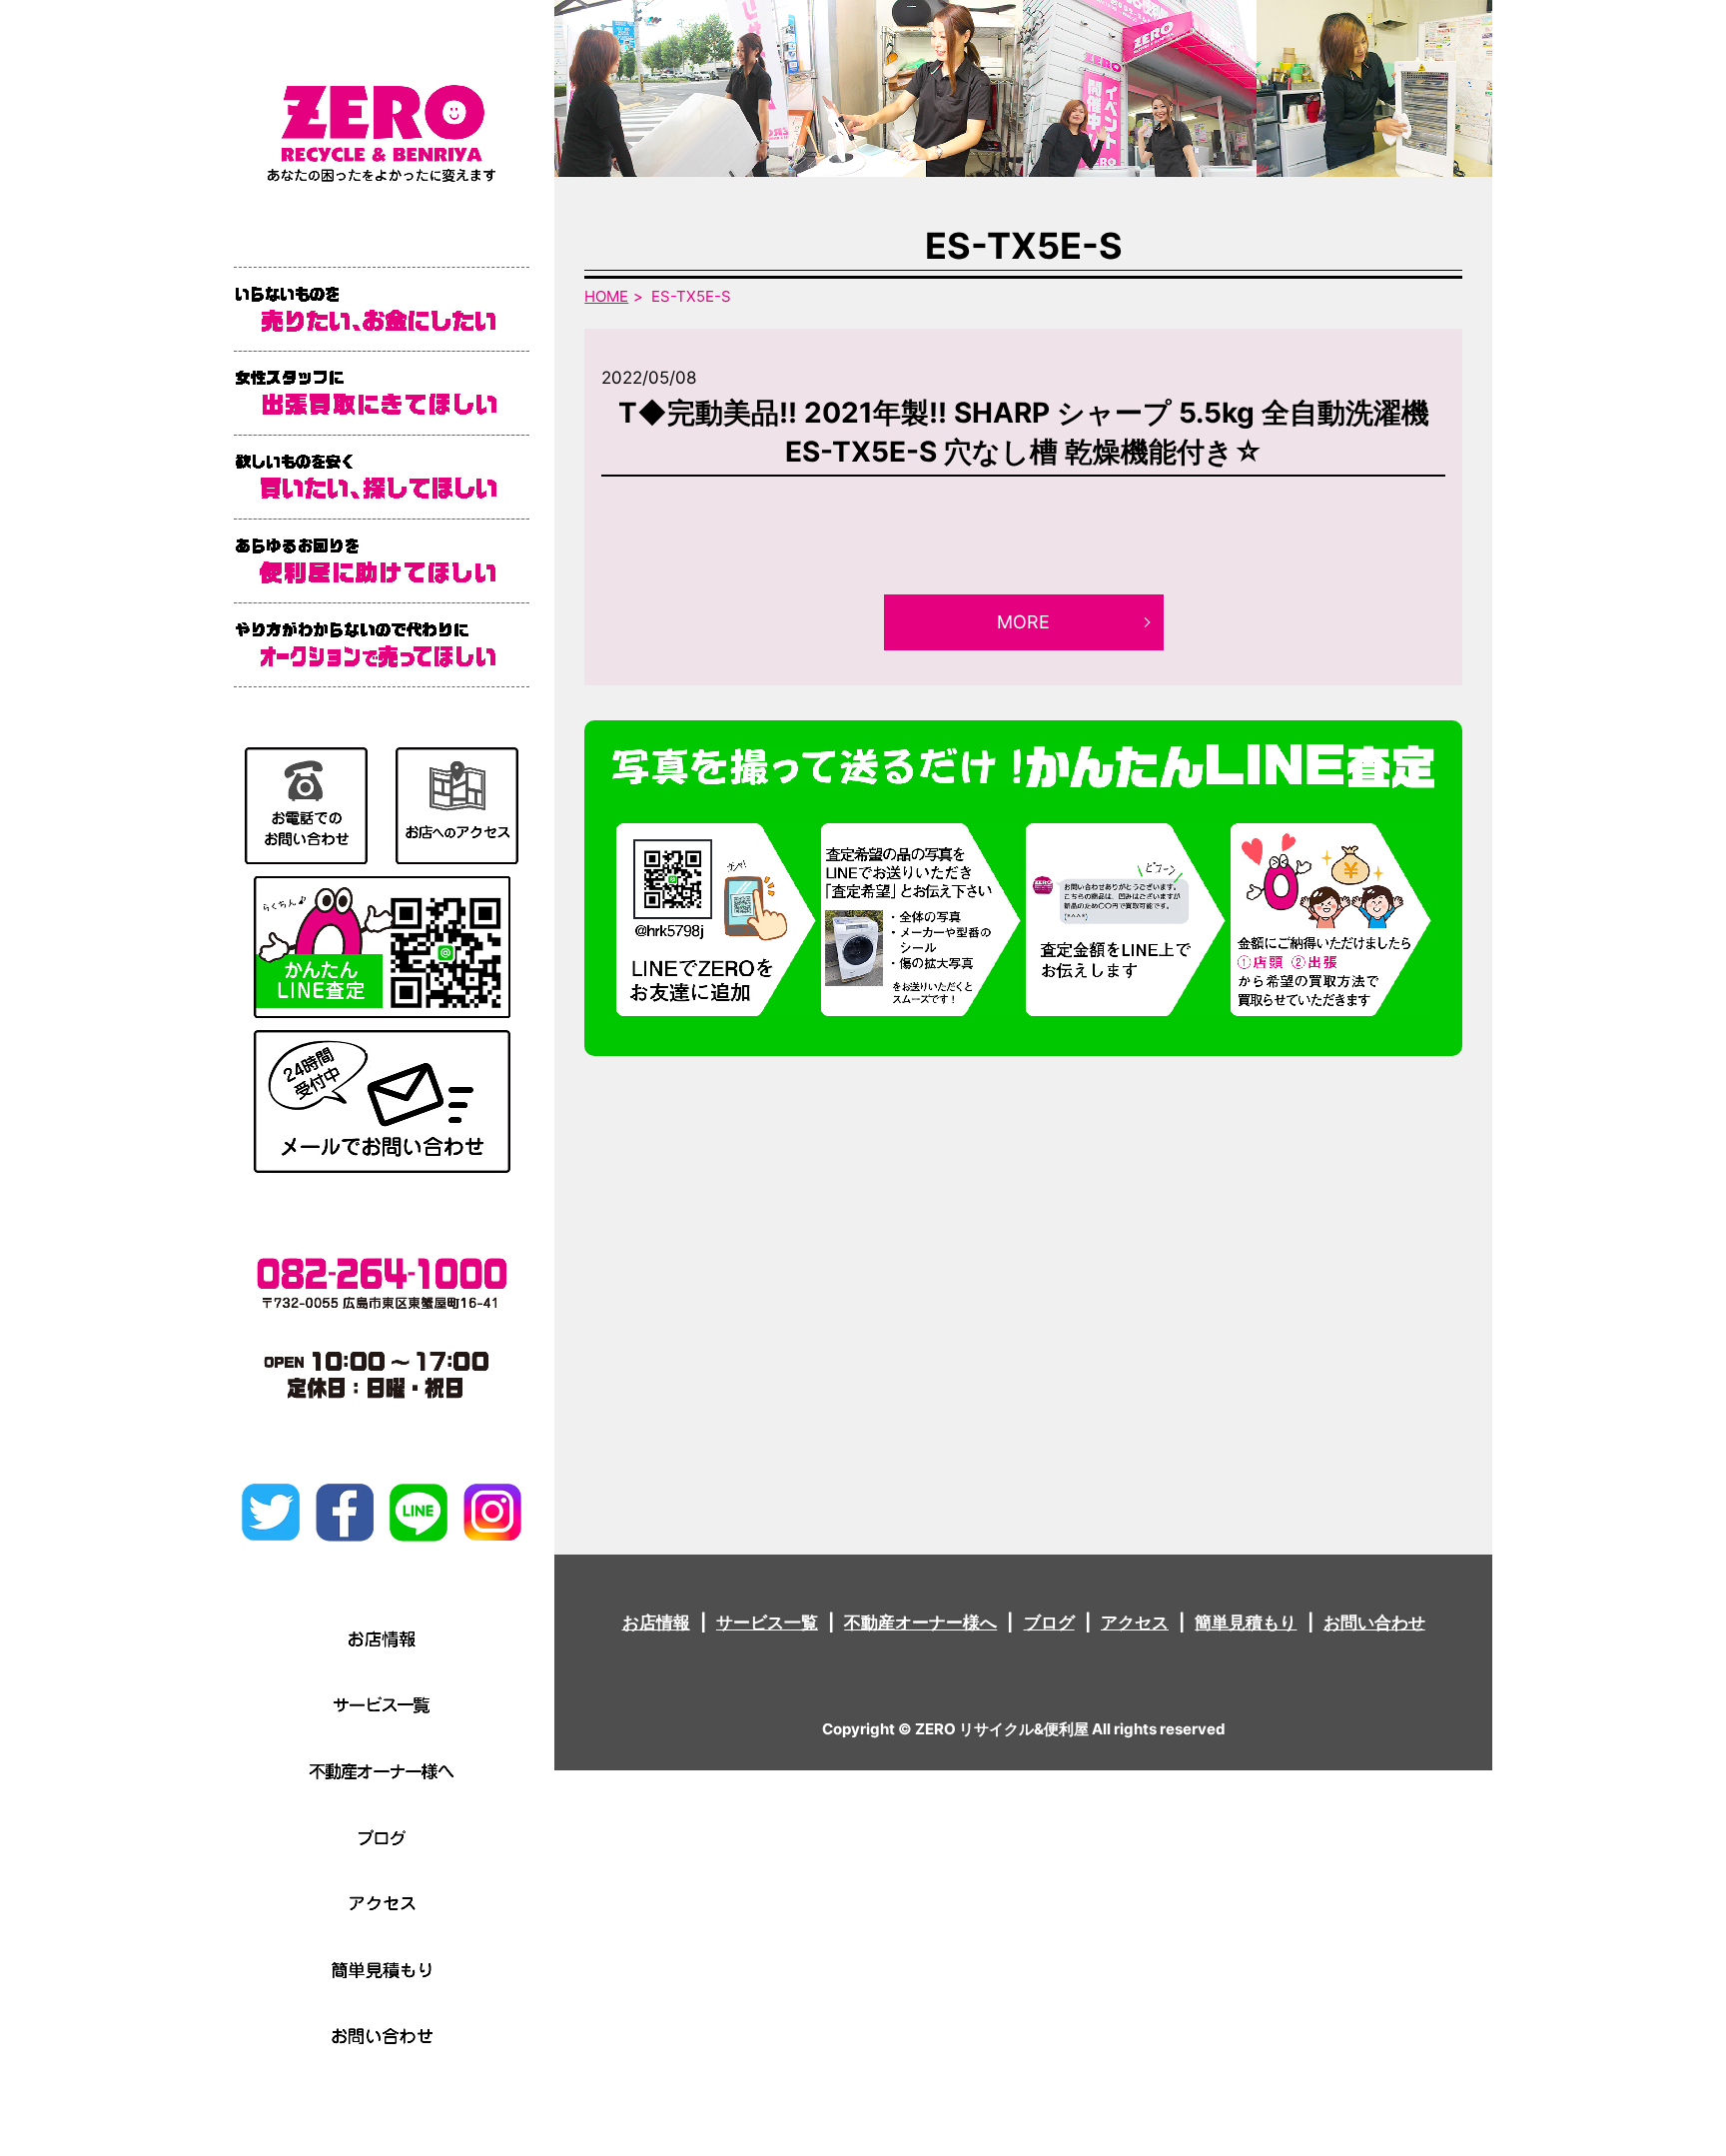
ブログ (1049, 1622)
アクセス (1135, 1622)
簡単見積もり (1246, 1622)
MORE (1023, 622)
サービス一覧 (767, 1622)
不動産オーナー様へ (920, 1622)
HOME (606, 296)
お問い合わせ (1374, 1622)
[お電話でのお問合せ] (306, 804)
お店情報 (656, 1622)
